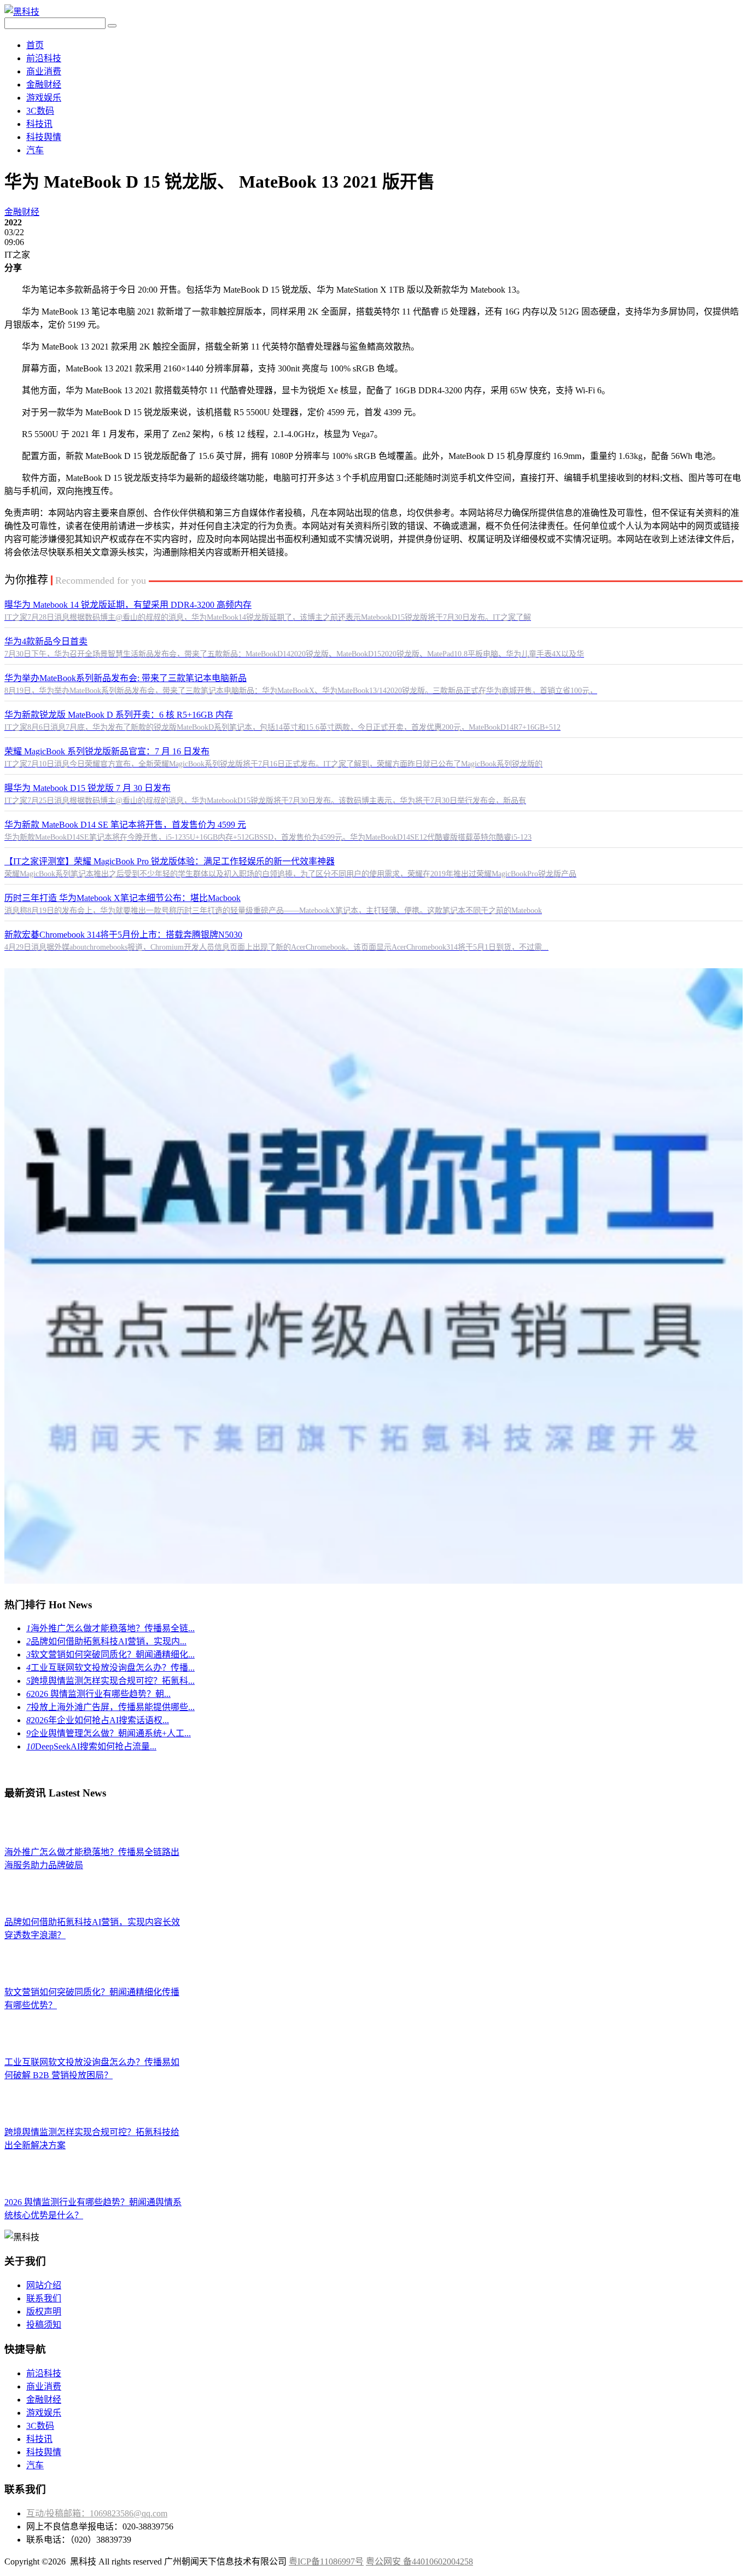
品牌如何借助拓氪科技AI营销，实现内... (106, 1641)
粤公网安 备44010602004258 (419, 2562)
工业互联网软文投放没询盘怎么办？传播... (110, 1668)
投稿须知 (44, 2325)
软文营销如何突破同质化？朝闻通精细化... (110, 1655)
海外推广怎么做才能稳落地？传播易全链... (110, 1628)
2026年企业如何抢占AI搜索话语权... (98, 1720)
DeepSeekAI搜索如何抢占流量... (91, 1746)
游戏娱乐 (44, 98)
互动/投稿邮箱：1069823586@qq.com (97, 2513)
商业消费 (44, 71)
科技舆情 (44, 137)
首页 (35, 45)
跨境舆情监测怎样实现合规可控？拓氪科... (110, 1681)
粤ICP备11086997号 (326, 2562)
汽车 (35, 150)
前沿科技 (44, 58)
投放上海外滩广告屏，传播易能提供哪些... (110, 1707)
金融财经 (44, 85)
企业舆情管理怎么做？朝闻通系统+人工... (109, 1733)
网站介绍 (44, 2285)
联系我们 (44, 2298)
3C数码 (40, 111)
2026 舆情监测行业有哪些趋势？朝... (98, 1694)
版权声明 (44, 2312)
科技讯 (39, 124)
